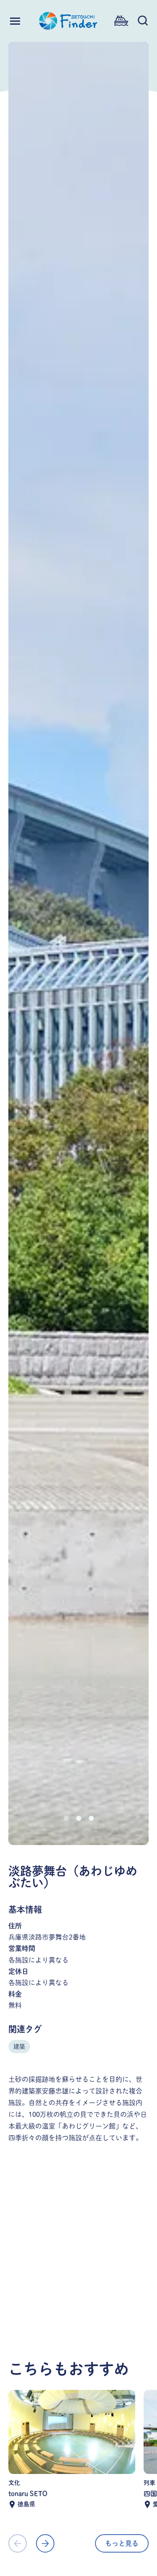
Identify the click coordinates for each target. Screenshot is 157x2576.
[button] (66, 1818)
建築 (19, 2047)
